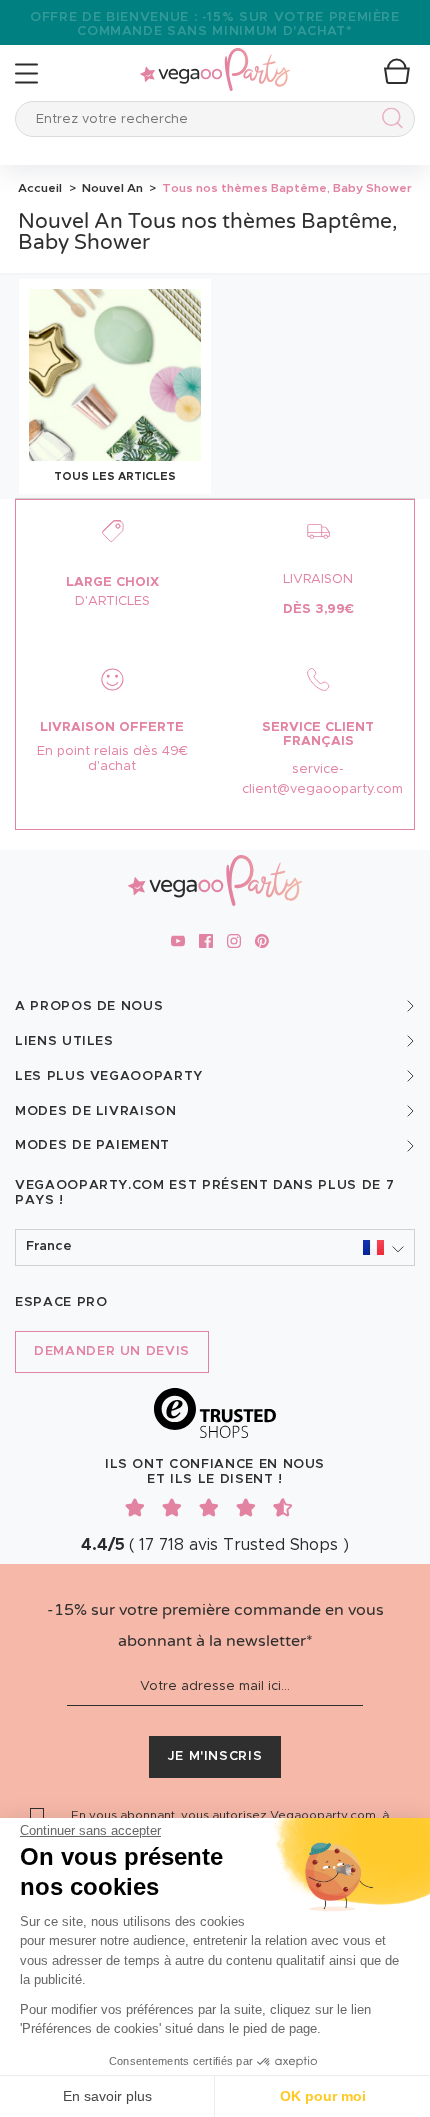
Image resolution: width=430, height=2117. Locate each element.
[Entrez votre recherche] (388, 121)
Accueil (40, 188)
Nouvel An (111, 188)
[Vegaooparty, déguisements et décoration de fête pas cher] (215, 58)
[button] (215, 1247)
